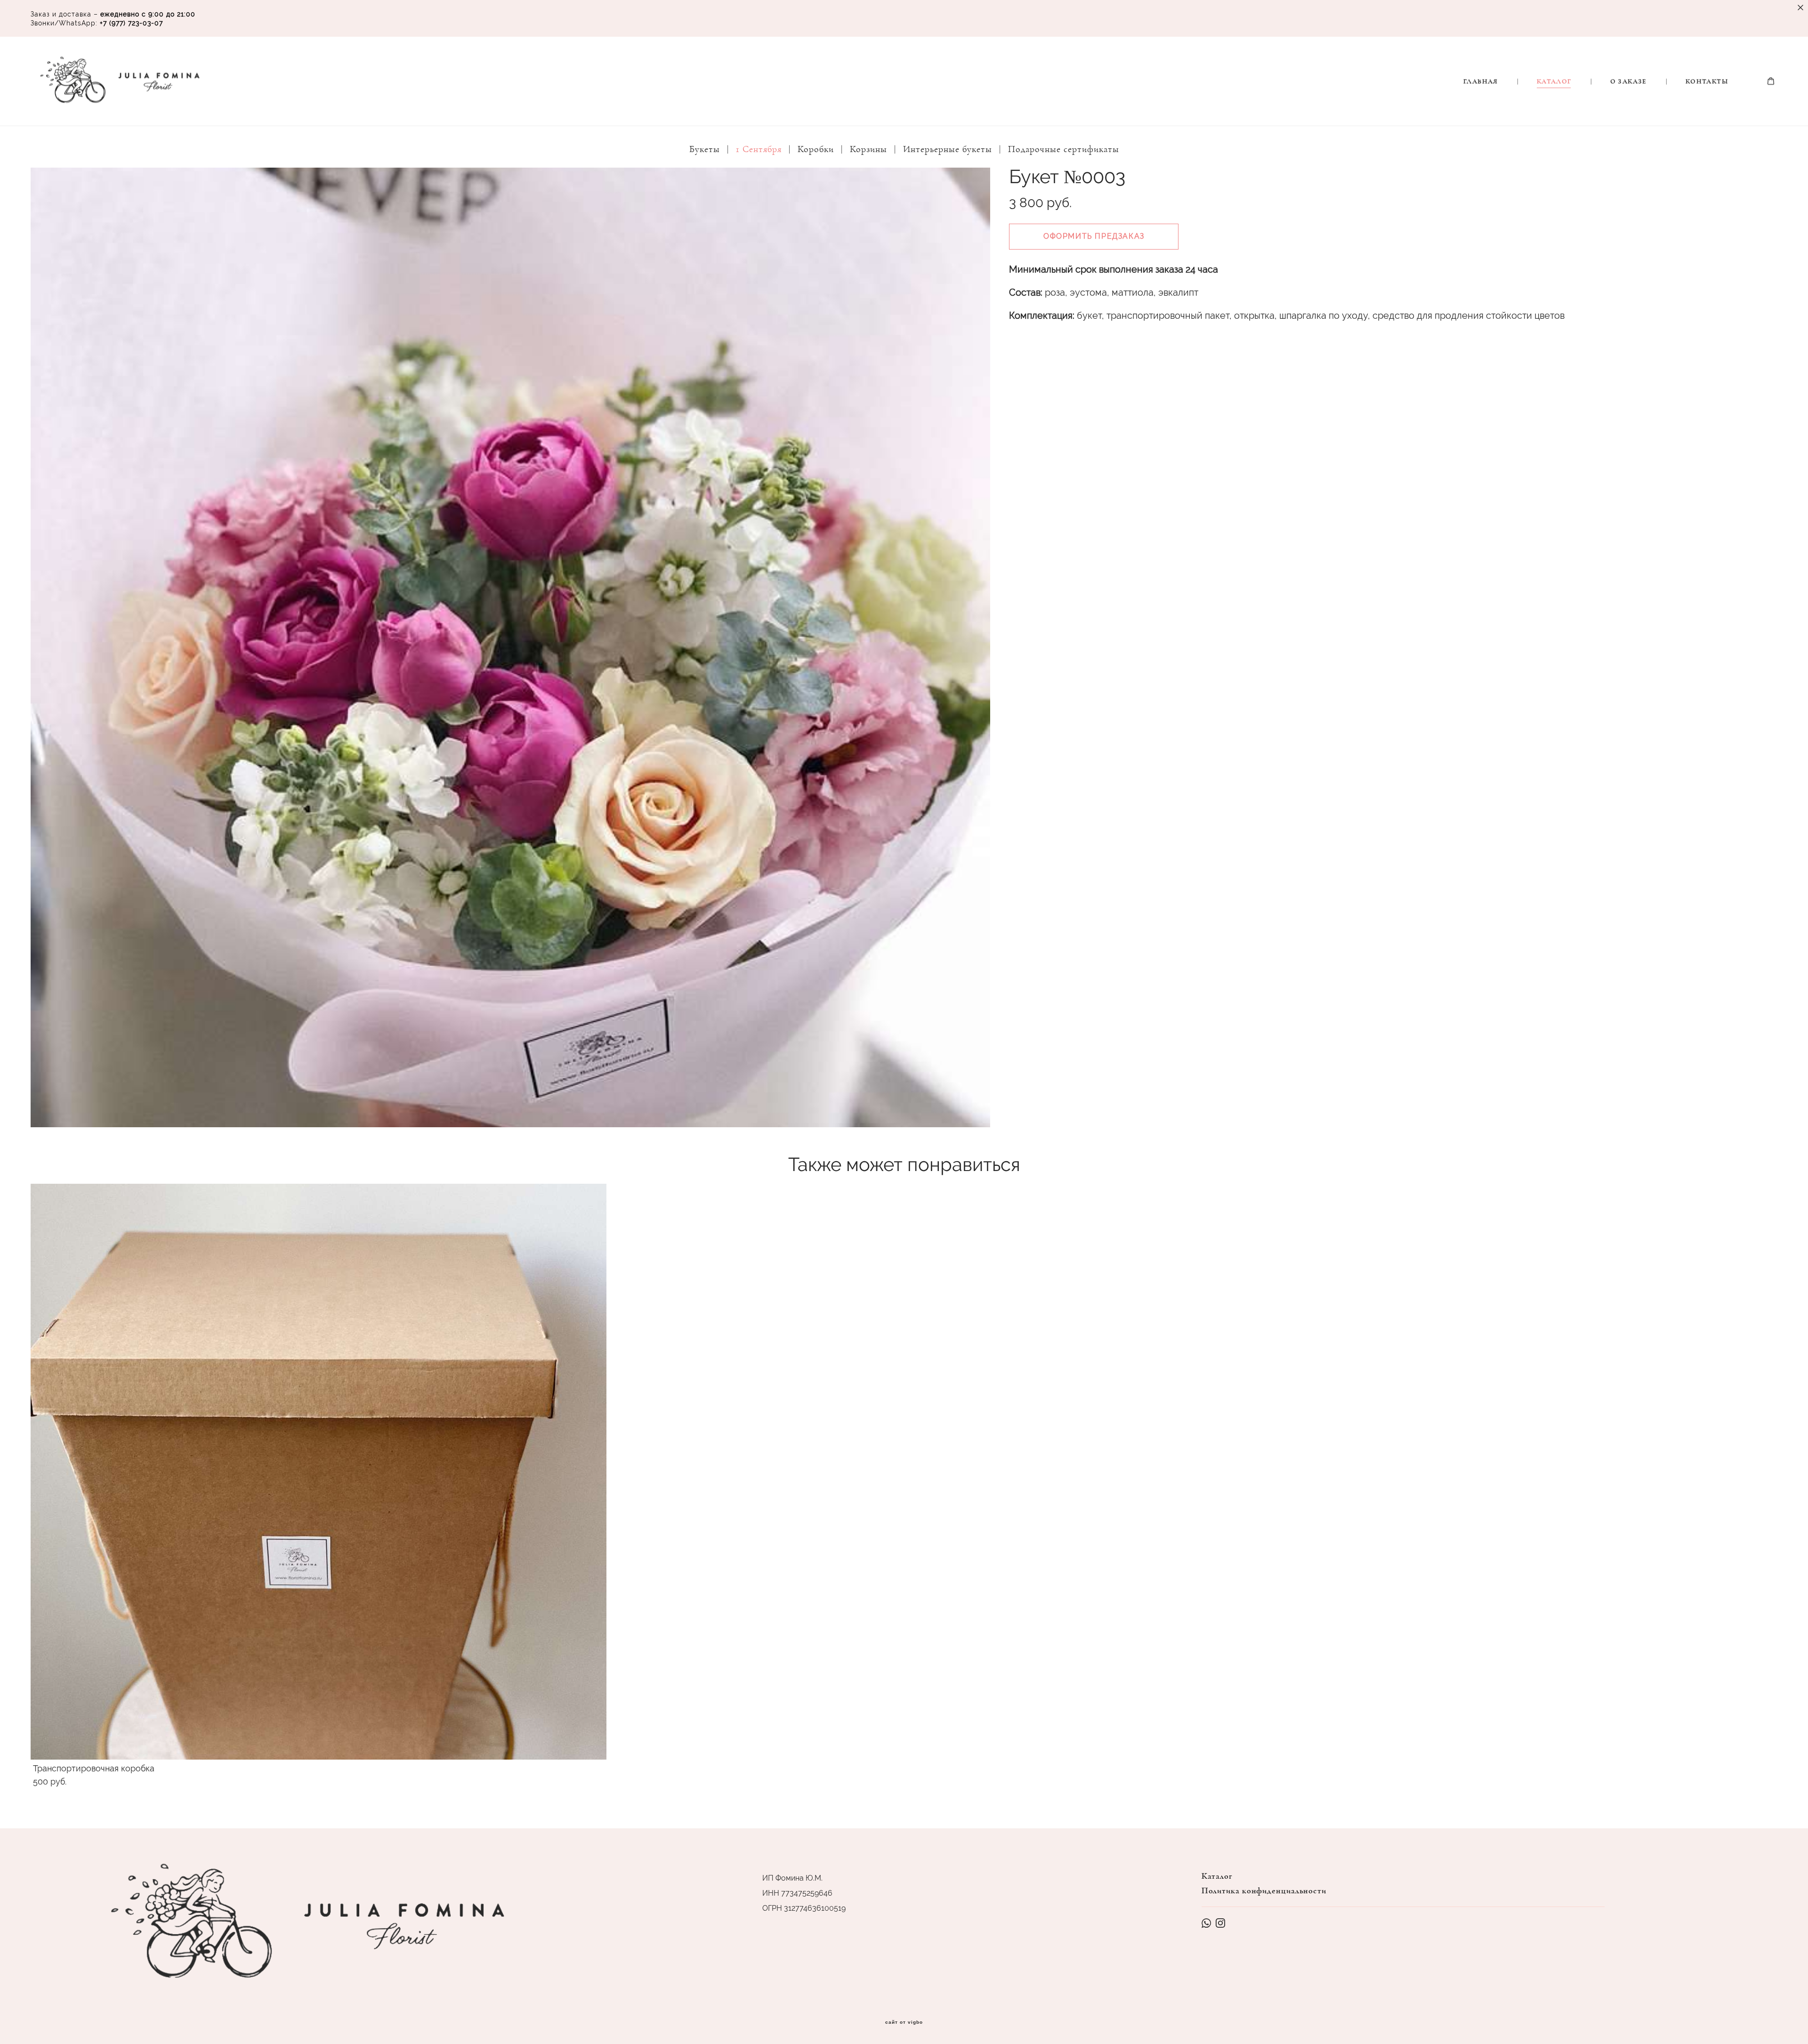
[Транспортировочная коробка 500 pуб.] (319, 1472)
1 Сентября (759, 149)
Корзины (868, 149)
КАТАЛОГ (1554, 81)
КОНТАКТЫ (1707, 81)
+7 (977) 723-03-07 (131, 23)
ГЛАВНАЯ (1481, 81)
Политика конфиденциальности (1264, 1891)
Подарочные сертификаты (1064, 149)
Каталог (1217, 1876)
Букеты (705, 149)
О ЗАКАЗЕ (1629, 81)
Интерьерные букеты (948, 149)
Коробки (816, 149)
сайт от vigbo (904, 2022)
